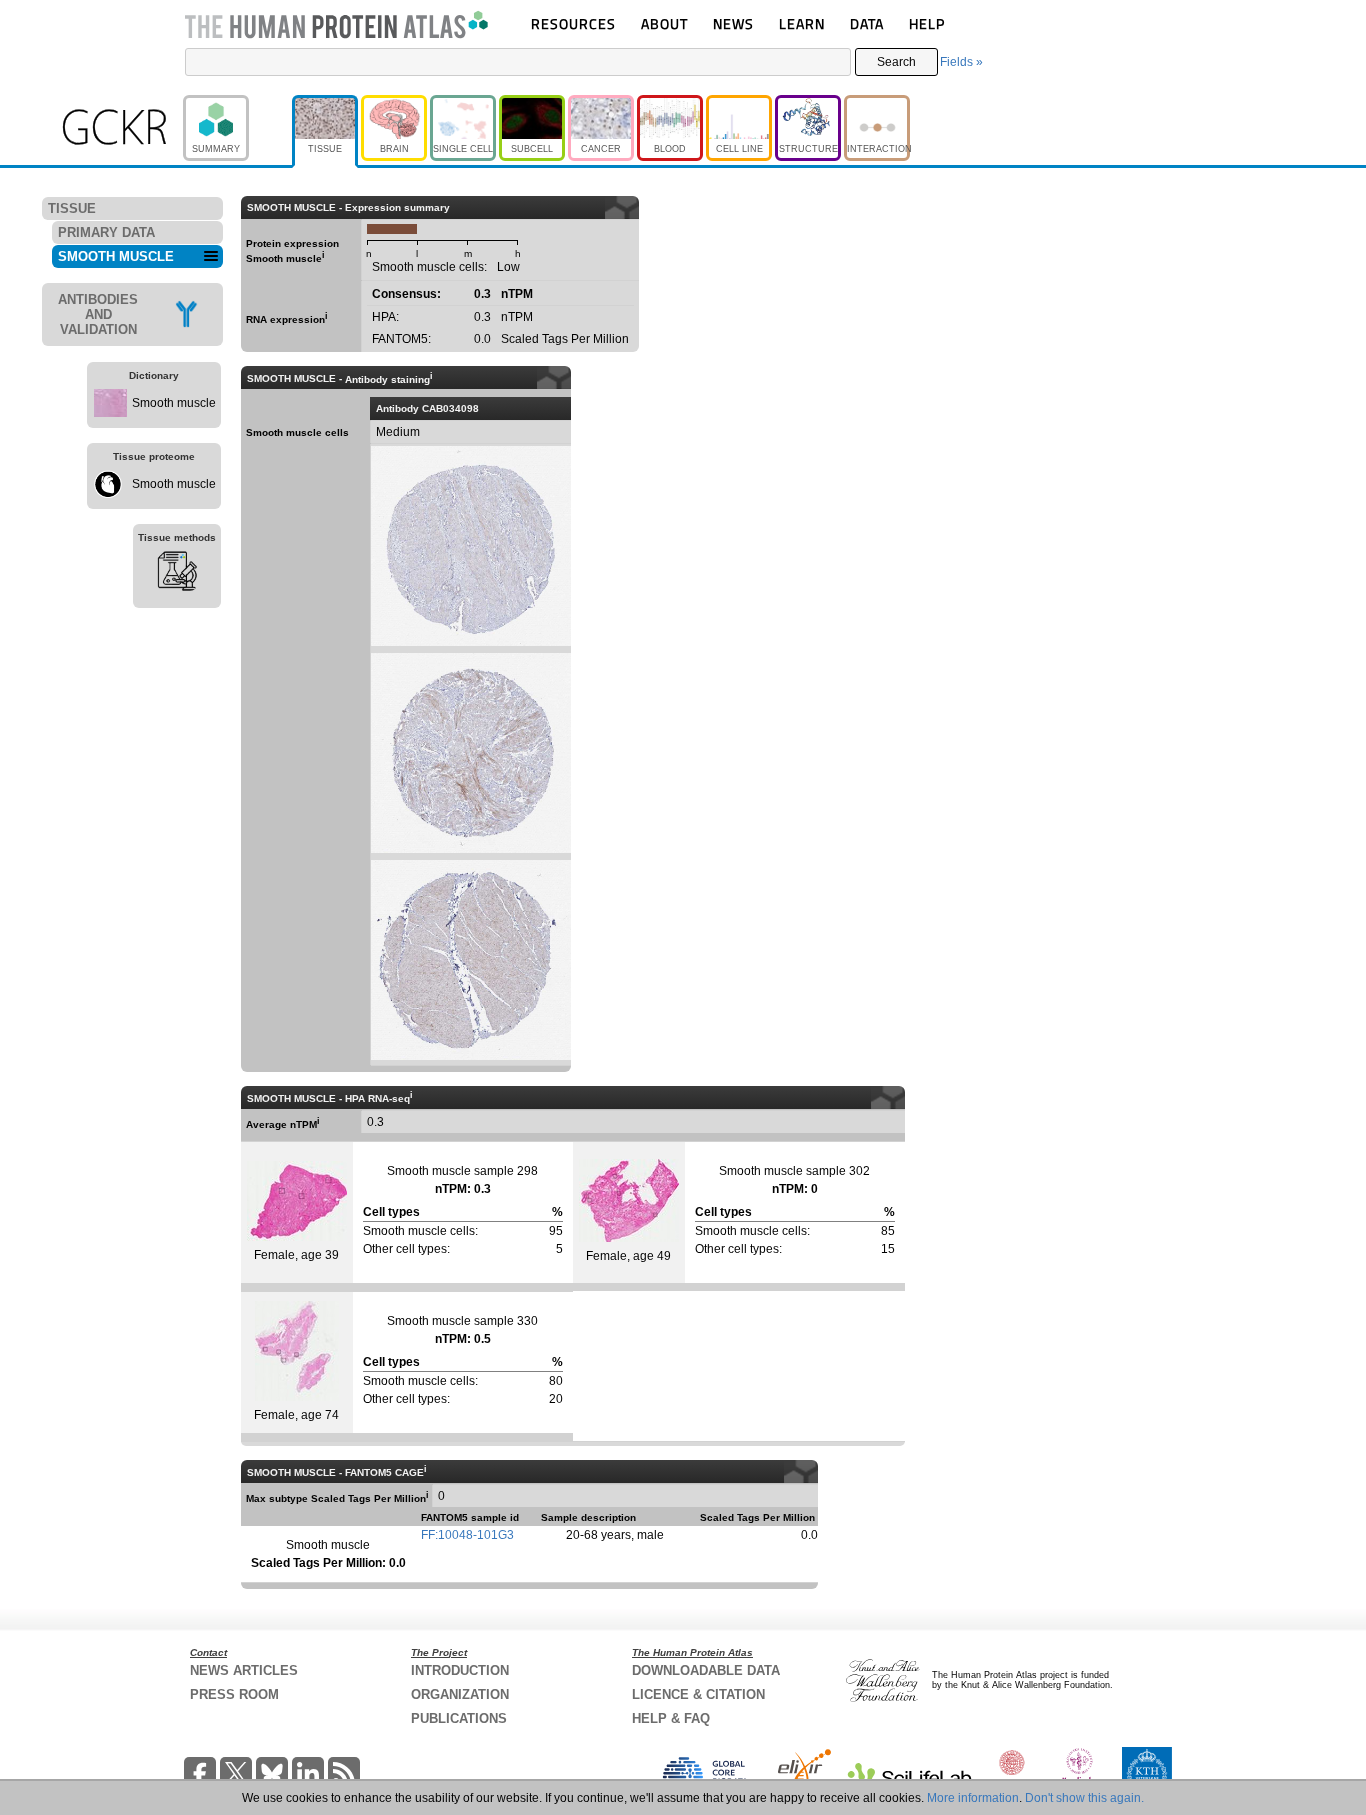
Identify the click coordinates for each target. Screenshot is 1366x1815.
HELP (927, 23)
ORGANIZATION (460, 1694)
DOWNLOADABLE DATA (706, 1670)
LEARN (802, 23)
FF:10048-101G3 (467, 1535)
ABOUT (664, 23)
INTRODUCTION (460, 1670)
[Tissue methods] (177, 574)
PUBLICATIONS (459, 1718)
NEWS (733, 23)
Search (896, 62)
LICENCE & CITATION (698, 1694)
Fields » (961, 62)
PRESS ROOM (234, 1694)
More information (973, 1798)
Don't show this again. (1084, 1798)
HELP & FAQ (671, 1718)
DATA (867, 23)
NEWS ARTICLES (244, 1670)
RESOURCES (573, 23)
